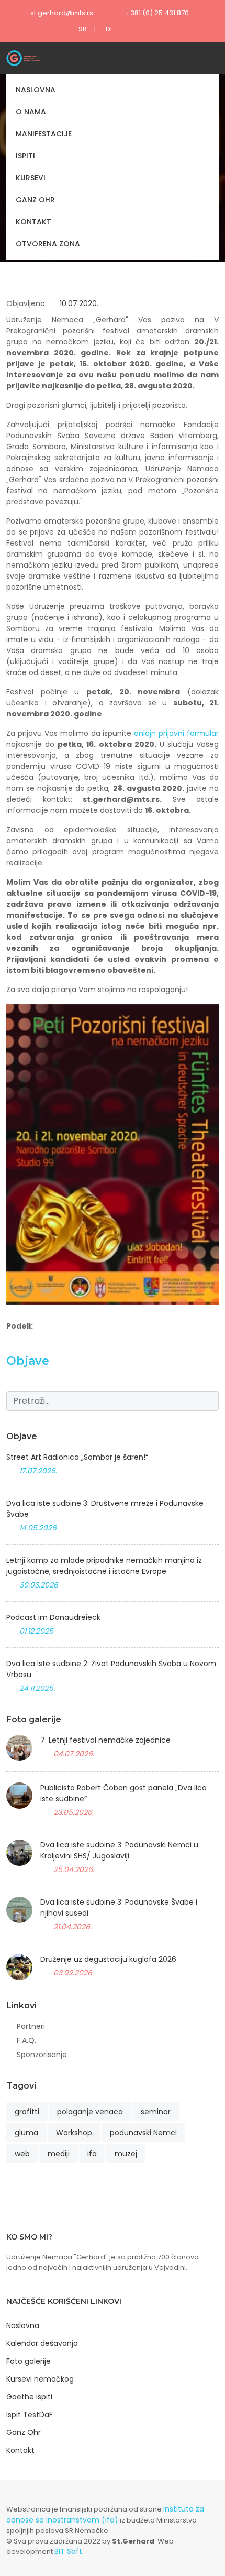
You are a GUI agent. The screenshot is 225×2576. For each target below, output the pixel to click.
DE (110, 29)
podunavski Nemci (143, 2133)
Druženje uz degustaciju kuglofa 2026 (108, 1959)
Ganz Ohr (35, 200)
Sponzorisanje (42, 2055)
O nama (31, 112)
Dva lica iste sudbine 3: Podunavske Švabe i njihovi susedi (119, 1907)
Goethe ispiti (29, 2397)
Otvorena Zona (48, 244)
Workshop (74, 2133)
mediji (59, 2154)
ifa (92, 2154)
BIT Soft (68, 2551)
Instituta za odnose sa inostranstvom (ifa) (105, 2514)
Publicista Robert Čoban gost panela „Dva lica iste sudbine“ (123, 1793)
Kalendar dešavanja (42, 2343)
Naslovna (36, 90)
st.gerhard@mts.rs (62, 13)
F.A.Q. (26, 2040)
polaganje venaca (90, 2112)
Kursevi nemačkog (40, 2379)
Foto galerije (29, 2361)
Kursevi (31, 178)
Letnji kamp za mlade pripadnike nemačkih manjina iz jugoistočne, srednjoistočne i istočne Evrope (104, 1566)
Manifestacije (44, 134)
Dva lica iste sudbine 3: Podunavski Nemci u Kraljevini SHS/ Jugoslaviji (119, 1850)
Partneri (31, 2026)
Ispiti (25, 156)
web (22, 2154)
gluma (26, 2133)
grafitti (27, 2112)
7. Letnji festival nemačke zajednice (105, 1740)
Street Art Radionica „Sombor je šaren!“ (77, 1457)
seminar (156, 2112)
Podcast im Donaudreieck (53, 1617)
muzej (126, 2154)
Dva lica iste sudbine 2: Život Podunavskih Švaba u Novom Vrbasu (111, 1669)
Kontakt (33, 222)
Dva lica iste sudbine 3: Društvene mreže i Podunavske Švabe (105, 1509)
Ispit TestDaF (30, 2415)
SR (83, 29)
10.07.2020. (78, 303)
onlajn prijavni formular (176, 733)
